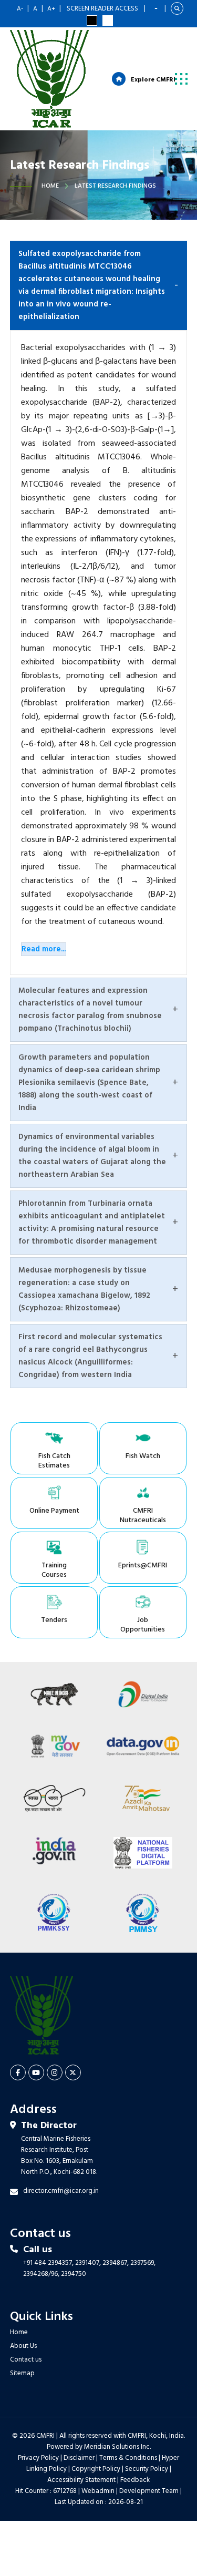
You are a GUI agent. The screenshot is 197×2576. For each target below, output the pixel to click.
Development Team (149, 2491)
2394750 (74, 2274)
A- (20, 9)
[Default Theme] (108, 20)
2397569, (143, 2263)
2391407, (88, 2263)
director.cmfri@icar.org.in (61, 2191)
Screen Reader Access (102, 9)
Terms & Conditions (128, 2458)
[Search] (177, 8)
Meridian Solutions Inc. (117, 2447)
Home (50, 186)
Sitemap (22, 2373)
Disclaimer (79, 2458)
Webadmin (98, 2491)
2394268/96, (42, 2274)
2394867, (116, 2263)
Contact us (26, 2360)
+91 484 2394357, (48, 2263)
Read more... (44, 949)
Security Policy (147, 2469)
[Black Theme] (92, 20)
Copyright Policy (96, 2469)
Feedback (135, 2480)
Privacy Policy (38, 2458)
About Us (23, 2346)
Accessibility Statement (81, 2480)
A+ (51, 9)
